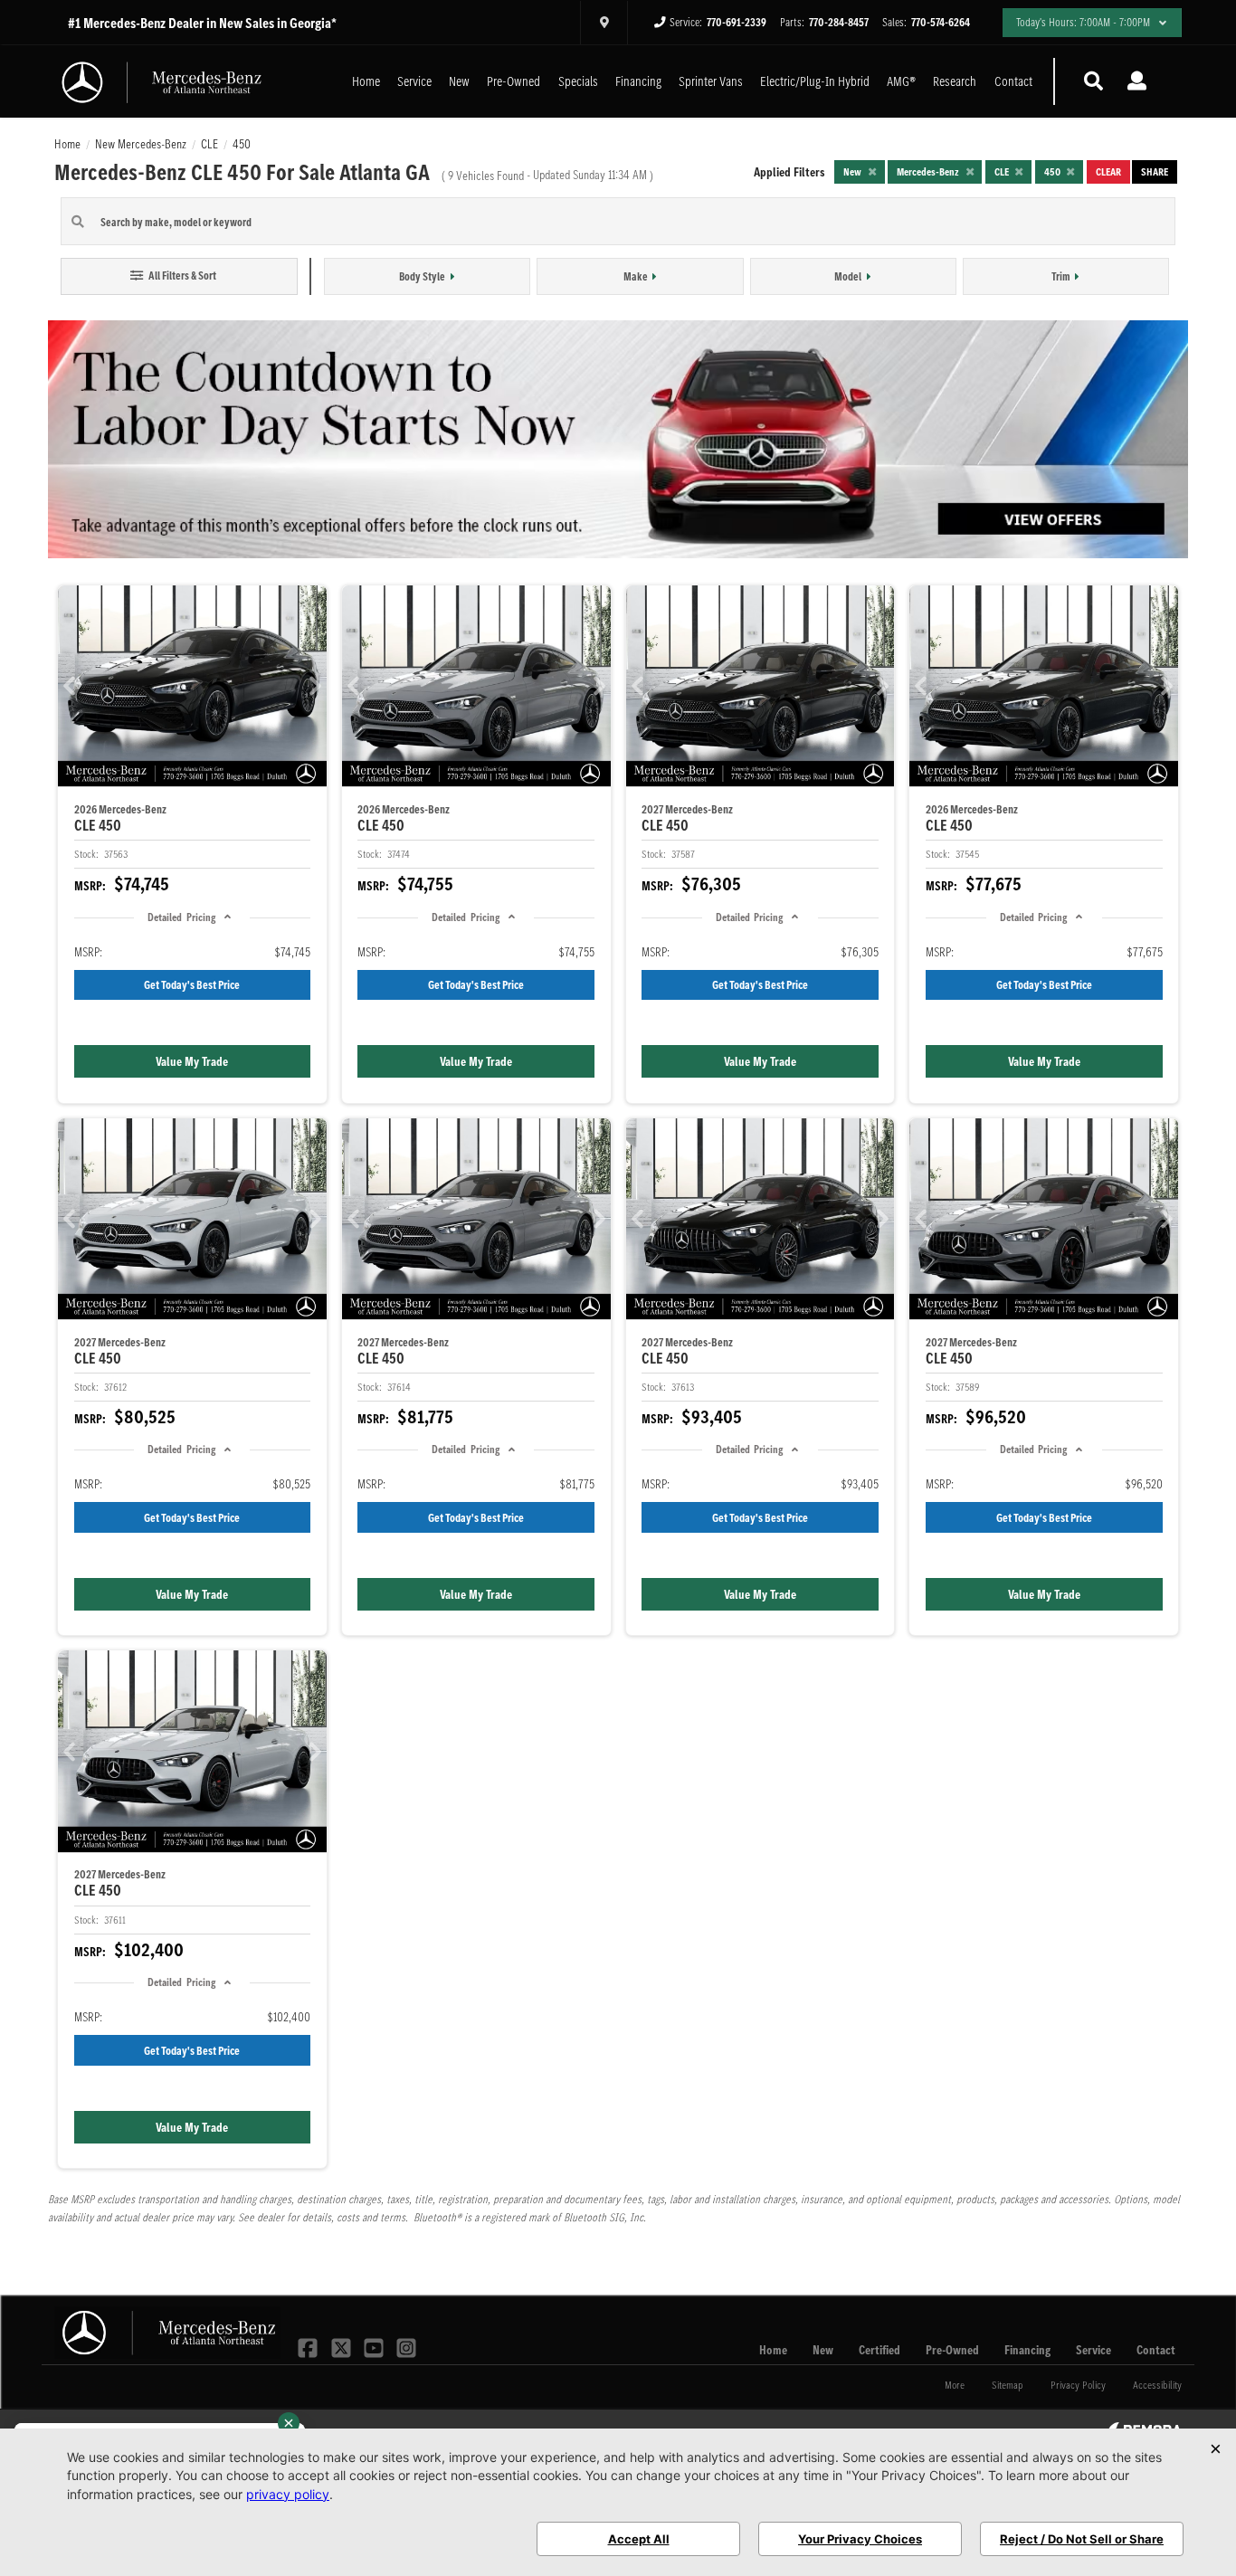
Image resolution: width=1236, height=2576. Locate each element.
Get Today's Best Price (192, 985)
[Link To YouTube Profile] (376, 2346)
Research (955, 81)
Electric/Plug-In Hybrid (815, 81)
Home (366, 81)
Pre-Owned (513, 81)
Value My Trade (192, 1061)
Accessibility (1157, 2385)
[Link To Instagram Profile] (406, 2346)
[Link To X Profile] (342, 2346)
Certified (879, 2350)
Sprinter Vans (711, 81)
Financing (638, 81)
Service (414, 81)
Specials (578, 81)
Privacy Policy (1078, 2385)
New (459, 81)
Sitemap (1008, 2385)
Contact (1013, 81)
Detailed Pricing (181, 917)
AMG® (901, 81)
